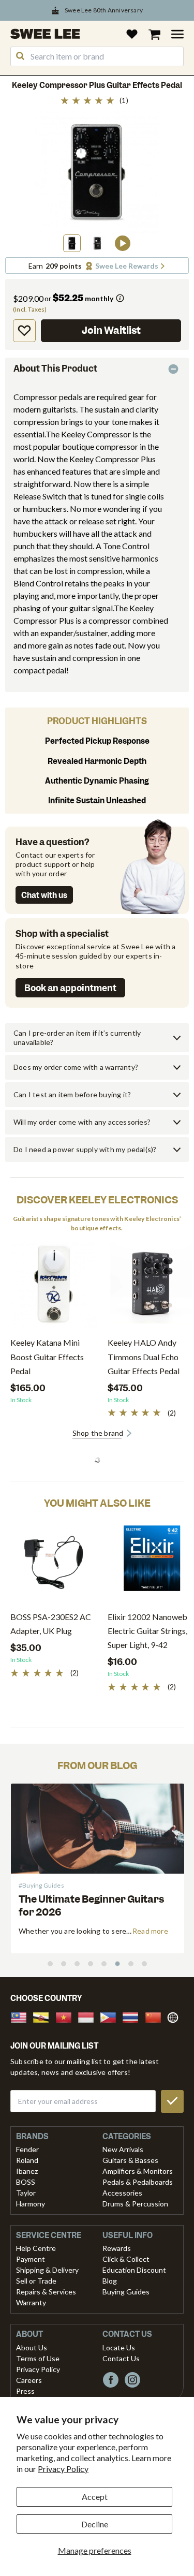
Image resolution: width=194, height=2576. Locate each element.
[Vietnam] (67, 2016)
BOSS (26, 2182)
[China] (156, 2016)
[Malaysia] (22, 2016)
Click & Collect (126, 2259)
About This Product (55, 369)
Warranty (31, 2302)
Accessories (122, 2193)
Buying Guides (126, 2292)
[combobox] (97, 56)
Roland (27, 2160)
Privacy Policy (63, 2469)
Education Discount (134, 2270)
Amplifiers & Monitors (138, 2171)
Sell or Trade (36, 2281)
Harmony (31, 2204)
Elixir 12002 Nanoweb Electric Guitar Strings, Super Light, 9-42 (147, 1631)
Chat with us (44, 895)
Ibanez (27, 2171)
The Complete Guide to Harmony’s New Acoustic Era (88, 1906)
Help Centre (36, 2248)
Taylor (26, 2193)
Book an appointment (70, 988)
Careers (29, 2380)
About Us (32, 2347)
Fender (27, 2149)
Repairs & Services (46, 2292)
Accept (95, 2497)
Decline (95, 2524)
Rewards (117, 2248)
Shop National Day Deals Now (104, 12)
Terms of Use (38, 2358)
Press (25, 2391)
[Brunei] (44, 2016)
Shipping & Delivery (47, 2270)
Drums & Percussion (135, 2204)
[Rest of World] (175, 2016)
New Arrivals (123, 2149)
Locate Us (119, 2347)
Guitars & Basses (130, 2160)
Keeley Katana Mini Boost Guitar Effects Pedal (47, 1356)
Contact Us (121, 2358)
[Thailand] (133, 2016)
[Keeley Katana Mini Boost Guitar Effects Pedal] (54, 1288)
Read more (150, 1931)
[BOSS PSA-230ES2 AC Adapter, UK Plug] (54, 1562)
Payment (31, 2259)
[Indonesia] (89, 2016)
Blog (110, 2281)
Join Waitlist (111, 330)
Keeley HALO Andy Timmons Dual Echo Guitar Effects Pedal (144, 1356)
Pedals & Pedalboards (138, 2182)
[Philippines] (111, 2016)
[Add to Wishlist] (24, 331)
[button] (72, 243)
